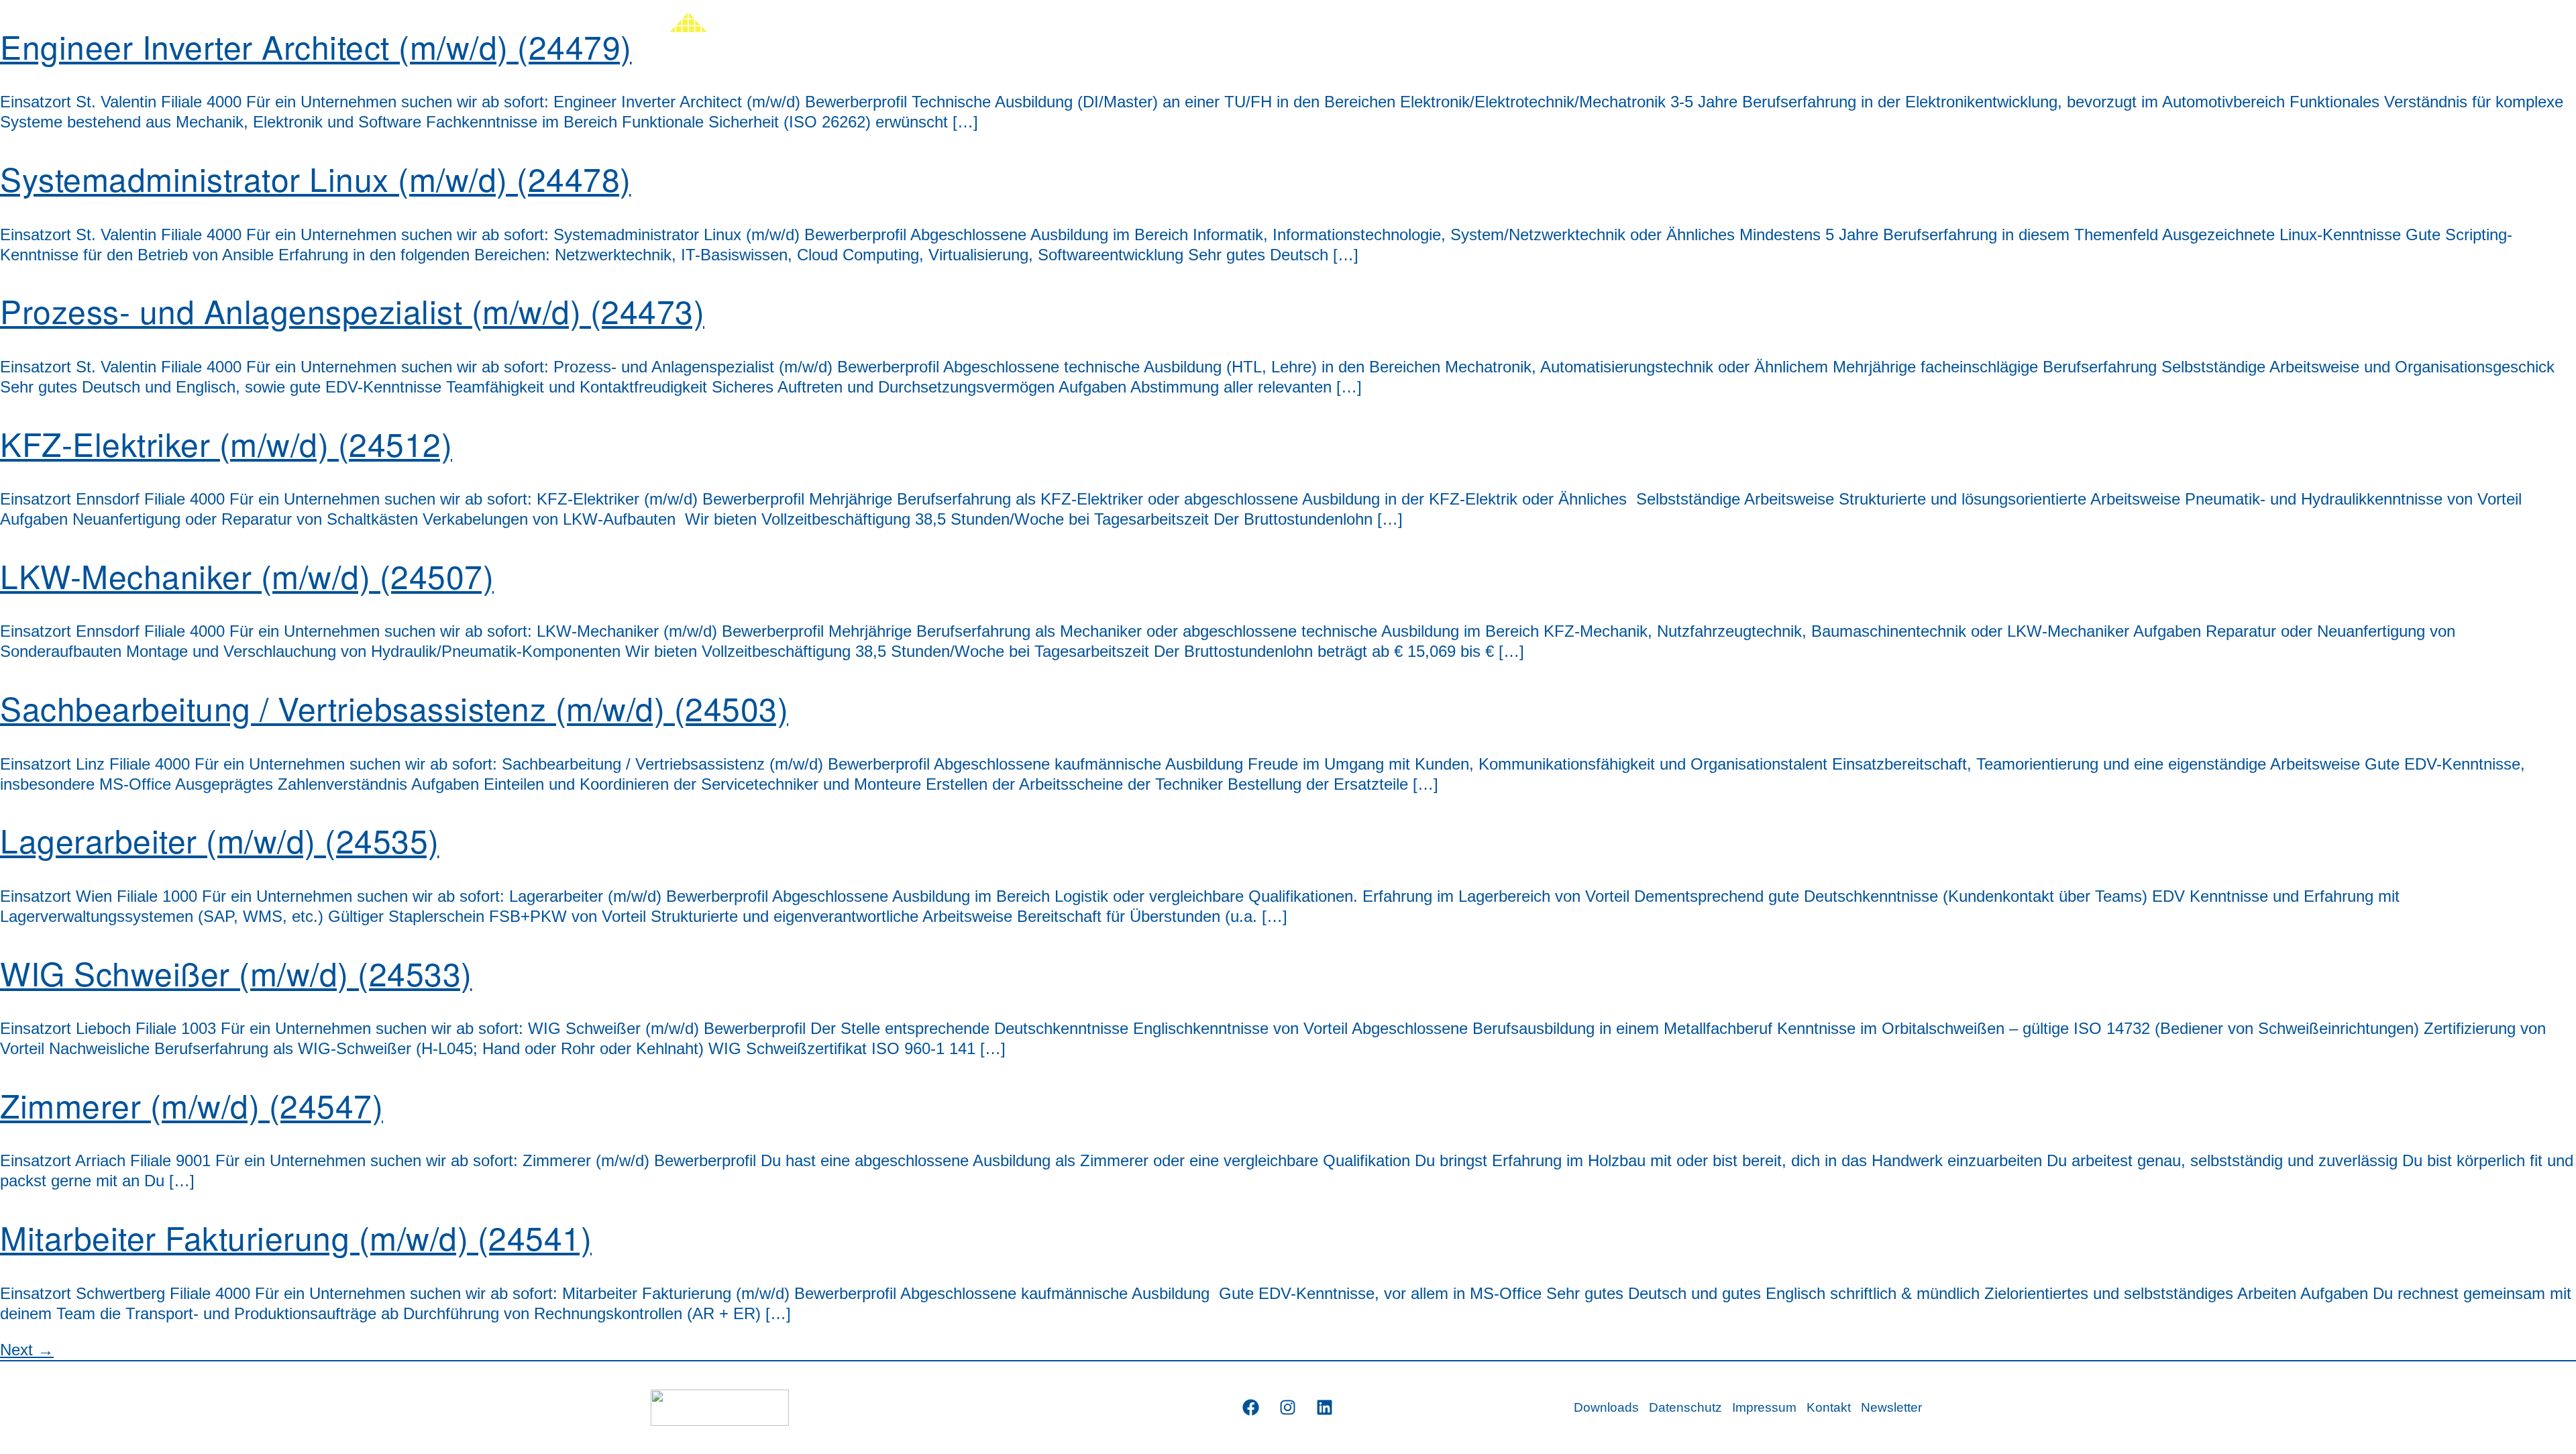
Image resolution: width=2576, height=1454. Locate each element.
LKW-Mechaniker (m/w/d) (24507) (247, 575)
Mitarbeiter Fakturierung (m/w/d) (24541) (296, 1237)
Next (27, 1350)
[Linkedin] (1325, 1408)
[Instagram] (1288, 1408)
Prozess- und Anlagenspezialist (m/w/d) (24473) (352, 310)
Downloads (1606, 1407)
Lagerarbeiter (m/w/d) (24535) (220, 840)
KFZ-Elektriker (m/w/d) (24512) (226, 443)
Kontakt (1829, 1407)
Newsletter (1891, 1407)
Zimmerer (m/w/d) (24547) (192, 1105)
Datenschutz (1685, 1407)
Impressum (1764, 1407)
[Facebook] (1251, 1408)
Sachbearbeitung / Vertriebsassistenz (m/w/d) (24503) (394, 708)
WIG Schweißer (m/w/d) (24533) (236, 973)
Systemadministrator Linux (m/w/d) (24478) (316, 178)
